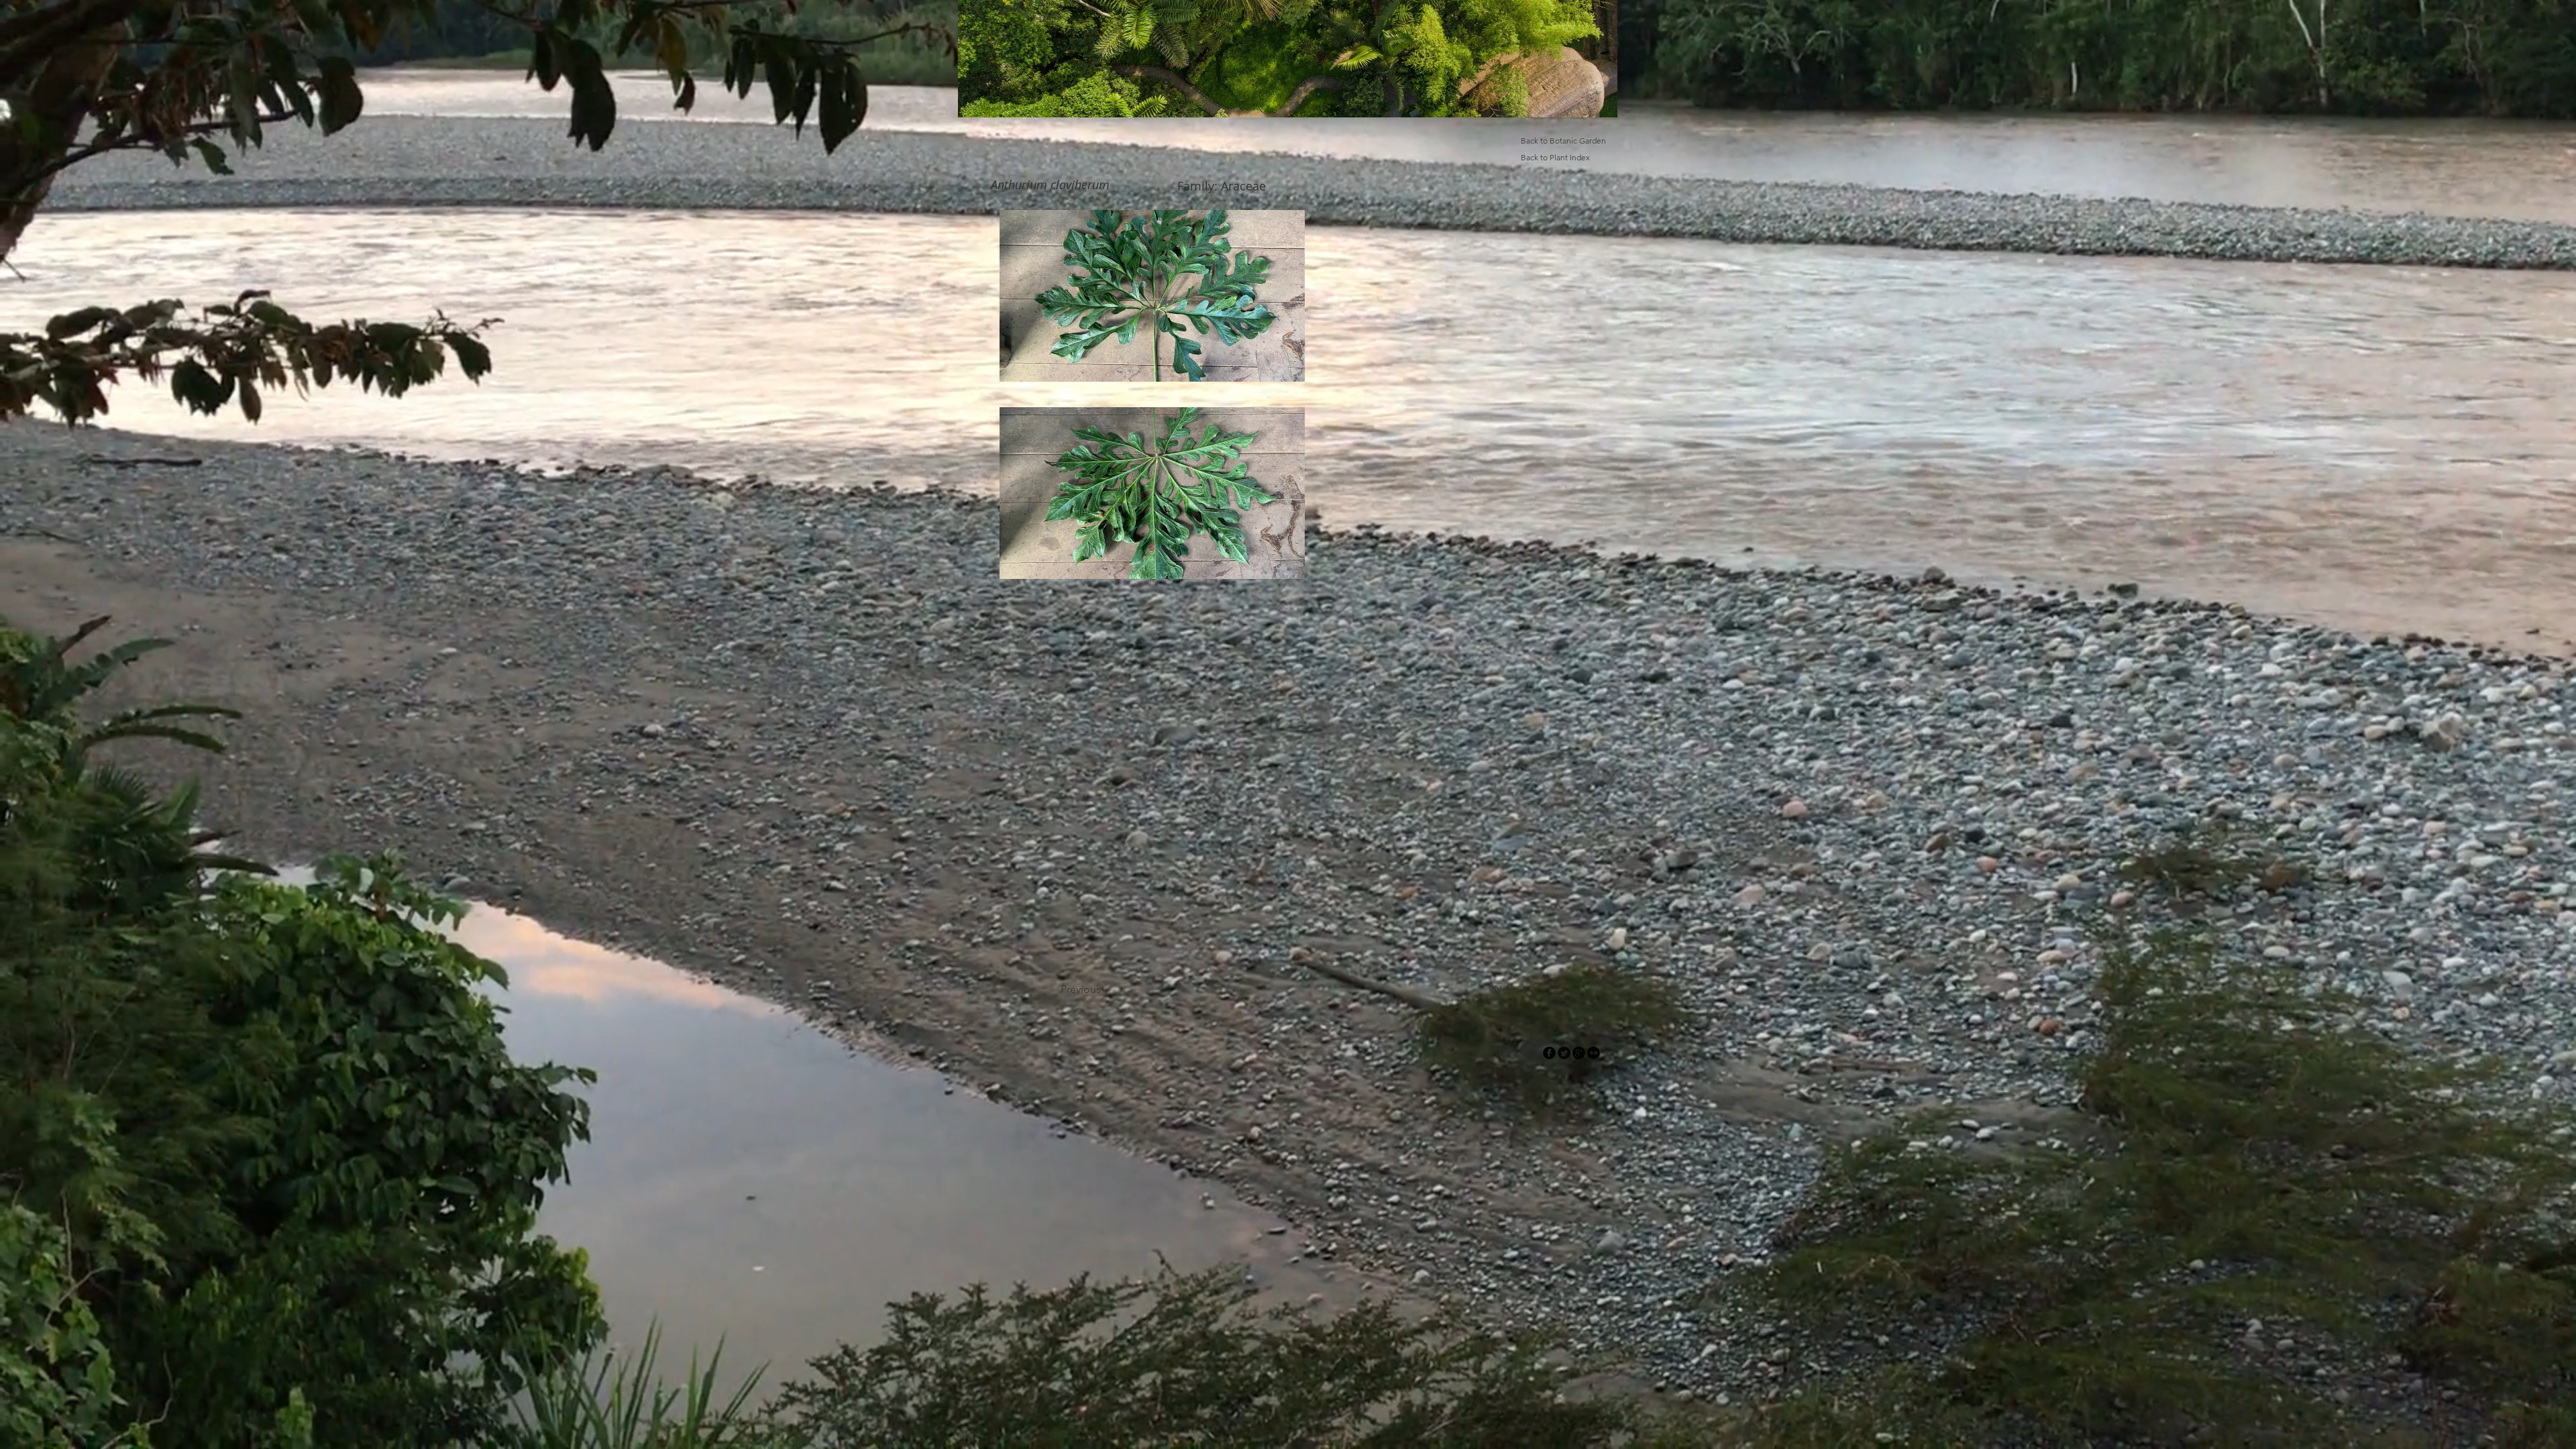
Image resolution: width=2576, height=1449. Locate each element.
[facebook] (1549, 1053)
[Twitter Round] (1564, 1053)
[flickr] (1594, 1053)
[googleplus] (1579, 1053)
